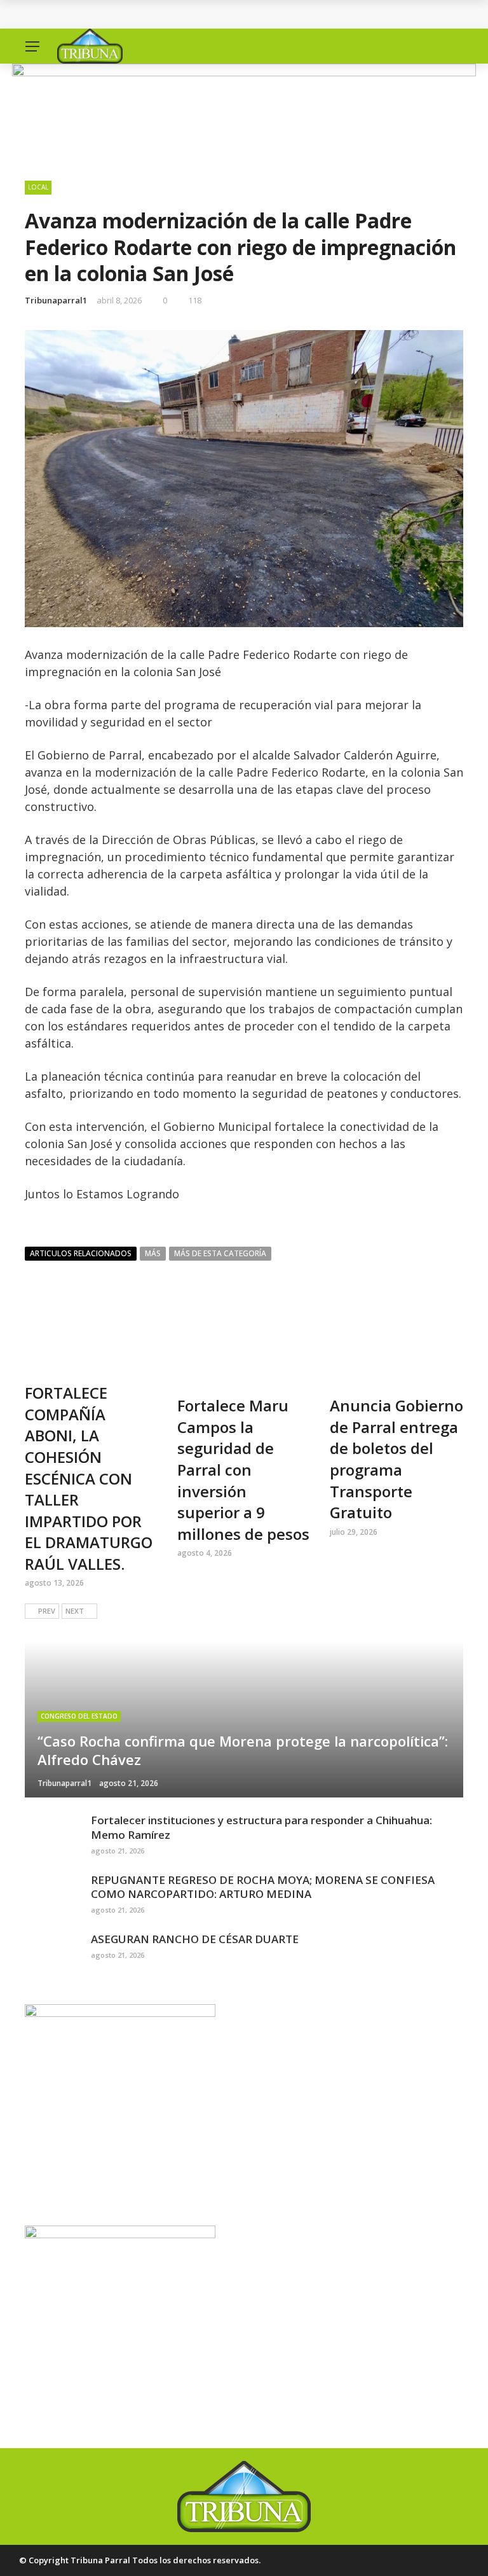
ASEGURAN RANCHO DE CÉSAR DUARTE (195, 1939)
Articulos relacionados (81, 1253)
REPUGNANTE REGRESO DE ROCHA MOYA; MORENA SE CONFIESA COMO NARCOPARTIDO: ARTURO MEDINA (263, 1887)
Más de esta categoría (220, 1253)
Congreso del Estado (79, 1716)
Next (75, 1611)
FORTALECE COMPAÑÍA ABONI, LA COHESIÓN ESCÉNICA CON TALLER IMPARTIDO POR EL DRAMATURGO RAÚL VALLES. (89, 1478)
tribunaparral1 (56, 300)
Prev (47, 1611)
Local (38, 187)
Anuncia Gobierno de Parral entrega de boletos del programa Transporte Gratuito (396, 1459)
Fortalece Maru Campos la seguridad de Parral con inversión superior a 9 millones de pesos (243, 1470)
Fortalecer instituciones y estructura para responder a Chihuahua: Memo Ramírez (261, 1827)
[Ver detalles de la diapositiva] (244, 110)
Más (153, 1253)
